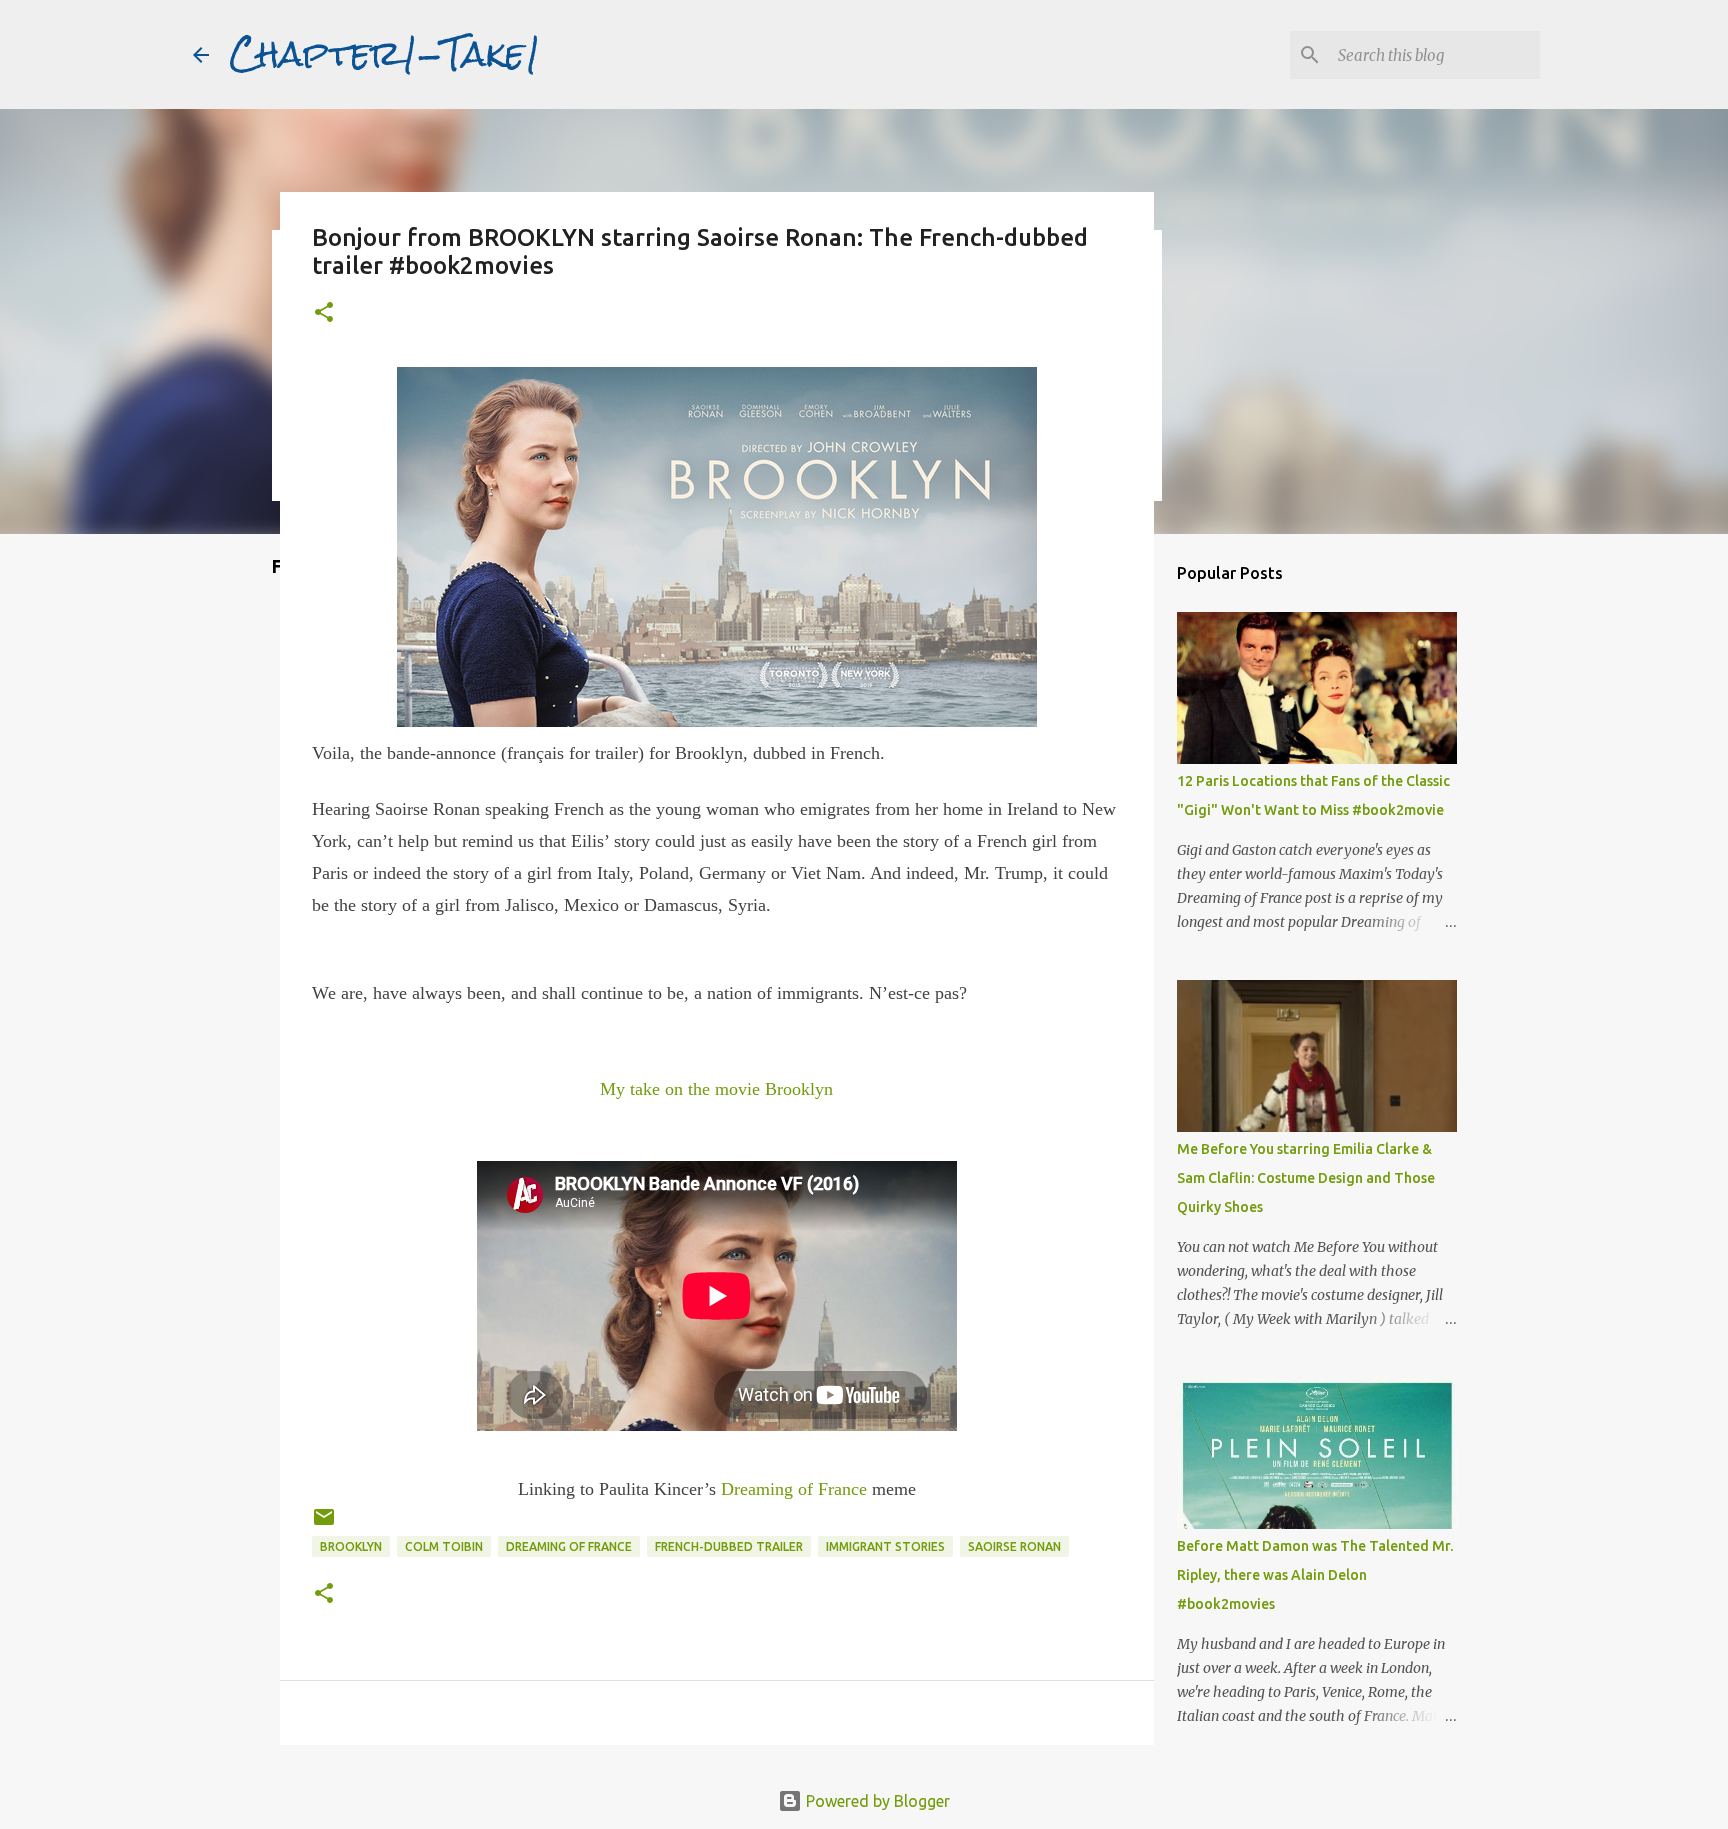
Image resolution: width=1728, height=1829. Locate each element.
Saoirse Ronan (1014, 1546)
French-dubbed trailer (729, 1546)
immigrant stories (885, 1546)
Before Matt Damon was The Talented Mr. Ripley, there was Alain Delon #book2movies (1315, 1575)
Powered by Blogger (876, 1801)
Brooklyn (351, 1546)
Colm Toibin (444, 1546)
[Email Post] (324, 1524)
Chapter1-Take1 (385, 54)
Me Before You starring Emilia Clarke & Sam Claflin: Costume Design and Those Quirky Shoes (1306, 1178)
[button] (324, 313)
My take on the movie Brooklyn (716, 1089)
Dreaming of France (796, 1489)
